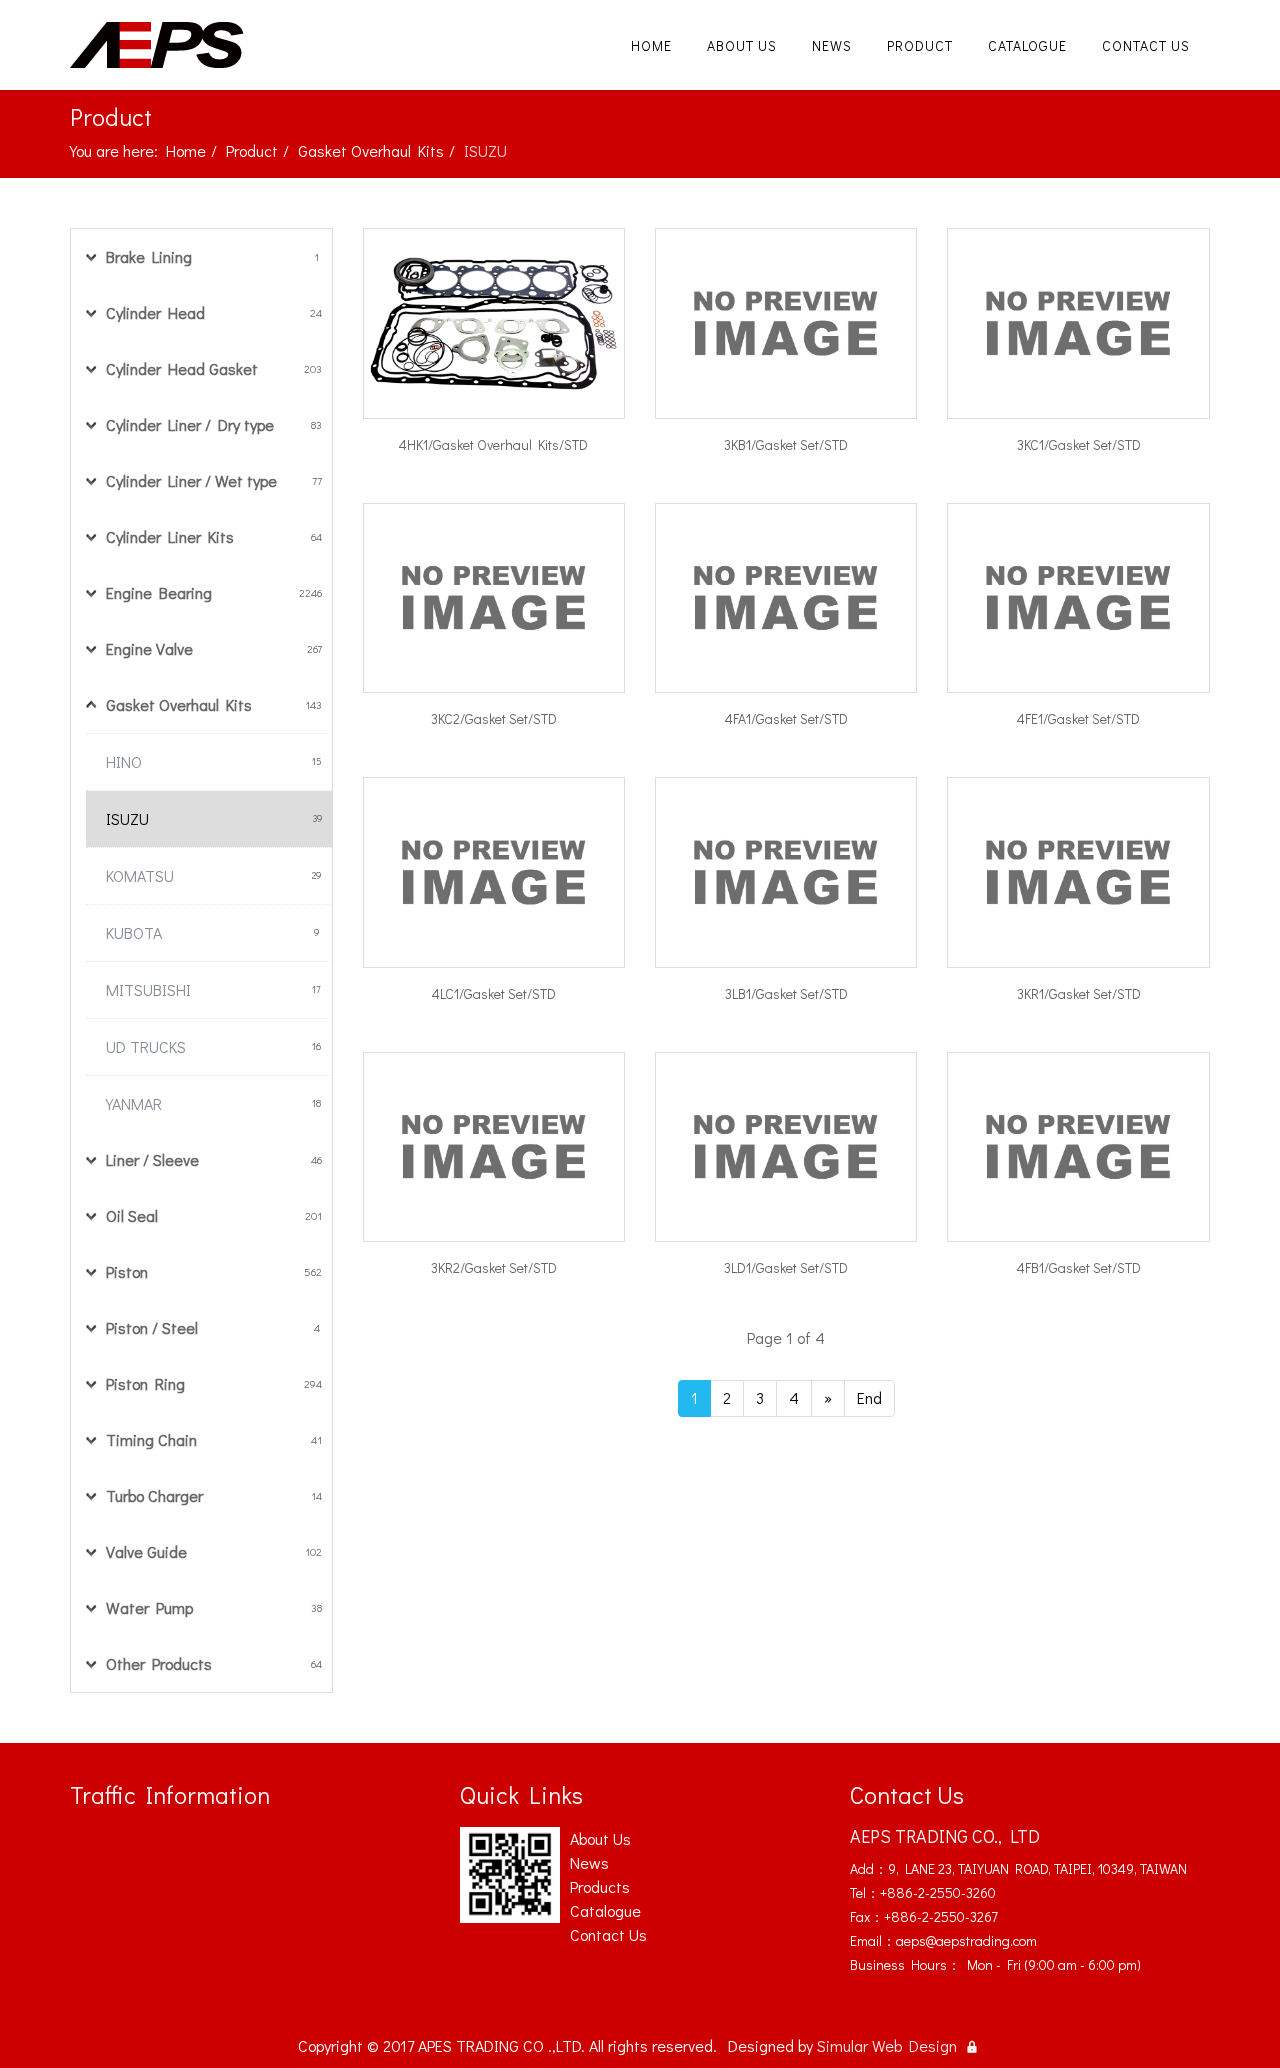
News (832, 45)
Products (600, 1886)
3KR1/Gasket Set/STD (1079, 993)
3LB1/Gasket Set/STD (786, 993)
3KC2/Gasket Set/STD (494, 718)
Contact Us (1146, 45)
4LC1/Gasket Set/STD (494, 993)
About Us (742, 45)
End (869, 1397)
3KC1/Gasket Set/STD (1079, 444)
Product (920, 45)
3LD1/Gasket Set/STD (786, 1267)
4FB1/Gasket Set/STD (1079, 1267)
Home (651, 45)
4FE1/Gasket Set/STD (1078, 718)
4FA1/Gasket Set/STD (786, 718)
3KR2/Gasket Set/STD (494, 1267)
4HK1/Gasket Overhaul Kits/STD (493, 444)
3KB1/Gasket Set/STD (786, 444)
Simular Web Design (887, 2045)
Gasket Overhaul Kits (371, 150)
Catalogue (1027, 45)
